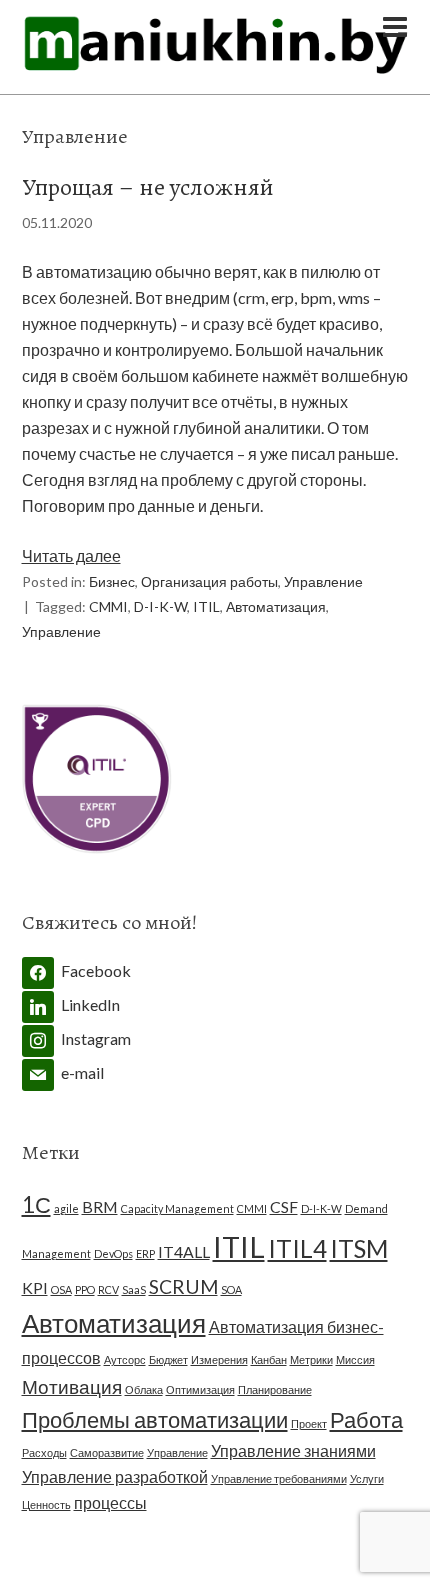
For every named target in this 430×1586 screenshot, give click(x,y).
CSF (284, 1206)
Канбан (269, 1359)
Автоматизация (276, 606)
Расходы (44, 1452)
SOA (231, 1289)
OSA (61, 1289)
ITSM (359, 1248)
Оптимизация (200, 1389)
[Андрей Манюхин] (215, 64)
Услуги (367, 1478)
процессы (110, 1502)
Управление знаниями (293, 1450)
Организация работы (209, 581)
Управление (323, 581)
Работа (366, 1419)
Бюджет (168, 1359)
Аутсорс (125, 1359)
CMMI (108, 606)
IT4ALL (184, 1251)
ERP (145, 1253)
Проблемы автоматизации (155, 1419)
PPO (85, 1289)
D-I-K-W (160, 606)
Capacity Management (177, 1208)
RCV (108, 1289)
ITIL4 (297, 1248)
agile (66, 1208)
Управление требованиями (279, 1478)
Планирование (275, 1389)
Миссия (355, 1359)
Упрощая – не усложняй (148, 187)
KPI (35, 1287)
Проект (309, 1423)
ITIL (206, 606)
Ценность (46, 1504)
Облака (144, 1389)
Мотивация (72, 1386)
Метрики (311, 1359)
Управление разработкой (115, 1476)
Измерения (219, 1359)
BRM (100, 1206)
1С (36, 1204)
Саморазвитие (107, 1452)
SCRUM (183, 1286)
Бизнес (112, 581)
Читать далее (71, 555)
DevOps (113, 1253)
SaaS (134, 1289)
